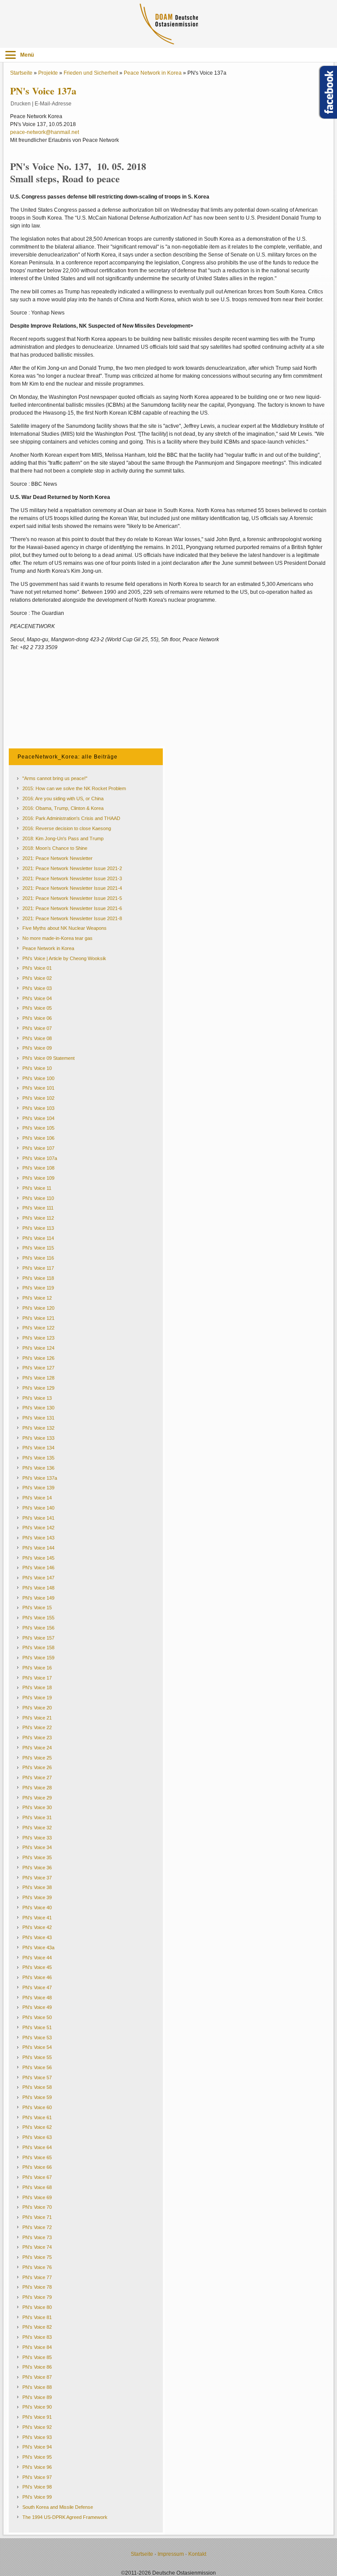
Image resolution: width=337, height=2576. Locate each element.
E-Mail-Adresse (53, 104)
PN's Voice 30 (37, 1807)
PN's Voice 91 (37, 2417)
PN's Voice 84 (37, 2347)
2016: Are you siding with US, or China (63, 798)
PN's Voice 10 (37, 1068)
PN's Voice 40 (37, 1908)
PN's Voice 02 (37, 978)
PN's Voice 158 (38, 1647)
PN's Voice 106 (38, 1138)
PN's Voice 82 (37, 2327)
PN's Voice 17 (37, 1678)
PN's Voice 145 (38, 1558)
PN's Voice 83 (37, 2337)
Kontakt (197, 2554)
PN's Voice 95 (37, 2457)
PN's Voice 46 (37, 1977)
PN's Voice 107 (38, 1148)
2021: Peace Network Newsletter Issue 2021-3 (72, 878)
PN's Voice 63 (37, 2137)
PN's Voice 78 (37, 2287)
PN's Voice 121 (38, 1318)
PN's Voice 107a (40, 1158)
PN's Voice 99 (37, 2497)
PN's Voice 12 (37, 1298)
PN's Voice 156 (38, 1628)
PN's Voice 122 (38, 1328)
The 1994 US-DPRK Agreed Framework (65, 2517)
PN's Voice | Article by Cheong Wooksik (64, 958)
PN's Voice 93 (37, 2437)
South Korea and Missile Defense (58, 2507)
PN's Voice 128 (38, 1378)
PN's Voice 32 (37, 1828)
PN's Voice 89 (37, 2397)
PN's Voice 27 (37, 1778)
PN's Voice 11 (37, 1188)
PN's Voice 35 (37, 1857)
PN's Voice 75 (37, 2257)
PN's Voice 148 (38, 1588)
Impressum (171, 2554)
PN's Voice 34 (37, 1847)
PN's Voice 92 (37, 2427)
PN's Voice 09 (37, 1048)
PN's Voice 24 (37, 1748)
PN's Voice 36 (37, 1868)
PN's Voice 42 (37, 1927)
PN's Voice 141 (38, 1518)
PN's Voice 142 (38, 1528)
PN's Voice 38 (37, 1887)
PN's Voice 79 (37, 2297)
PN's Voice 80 (37, 2307)
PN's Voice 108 (38, 1168)
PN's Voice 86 (37, 2367)
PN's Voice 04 (37, 998)
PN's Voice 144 (38, 1548)
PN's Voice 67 (37, 2177)
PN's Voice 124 (38, 1348)
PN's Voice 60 (37, 2107)
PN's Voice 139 (38, 1488)
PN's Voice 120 (38, 1308)
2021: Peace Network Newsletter (57, 858)
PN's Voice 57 (37, 2077)
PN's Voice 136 (38, 1468)
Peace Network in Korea (153, 73)
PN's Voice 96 (37, 2467)
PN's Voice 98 (37, 2487)
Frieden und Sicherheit (91, 73)
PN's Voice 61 (37, 2117)
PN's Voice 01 (37, 968)
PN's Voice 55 (37, 2057)
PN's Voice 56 (37, 2067)
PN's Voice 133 (38, 1438)
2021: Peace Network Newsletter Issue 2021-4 (72, 888)
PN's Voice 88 (37, 2387)
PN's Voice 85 (37, 2357)
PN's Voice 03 (37, 988)
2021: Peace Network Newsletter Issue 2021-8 (72, 918)
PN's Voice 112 (38, 1218)
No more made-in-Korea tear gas (57, 938)
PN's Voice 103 (38, 1108)
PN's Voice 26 (37, 1767)
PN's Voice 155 (38, 1618)
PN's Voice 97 (37, 2477)
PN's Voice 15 (37, 1608)
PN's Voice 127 (38, 1368)
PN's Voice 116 (38, 1258)
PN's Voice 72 (37, 2227)
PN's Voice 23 (37, 1738)
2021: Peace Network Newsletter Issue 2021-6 (72, 908)
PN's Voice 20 (37, 1708)
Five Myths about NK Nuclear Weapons (65, 928)
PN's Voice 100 (38, 1078)
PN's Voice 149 (38, 1598)
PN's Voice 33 (37, 1838)
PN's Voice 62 (37, 2127)
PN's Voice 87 (37, 2377)
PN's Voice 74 (37, 2247)
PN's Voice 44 (37, 1958)
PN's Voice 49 (37, 2007)
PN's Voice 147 (38, 1578)
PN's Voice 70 (37, 2207)
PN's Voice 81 (37, 2317)
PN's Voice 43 (37, 1937)
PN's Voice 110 (38, 1198)
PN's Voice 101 (38, 1088)
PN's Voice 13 (37, 1398)
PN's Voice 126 (38, 1358)
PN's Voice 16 (37, 1668)
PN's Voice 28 (37, 1788)
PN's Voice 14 (37, 1498)
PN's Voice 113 (38, 1228)
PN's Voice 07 (37, 1028)
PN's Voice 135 (38, 1458)
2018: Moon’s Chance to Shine (55, 848)
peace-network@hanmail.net (45, 132)
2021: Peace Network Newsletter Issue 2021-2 (72, 868)
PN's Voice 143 (38, 1538)
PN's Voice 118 (38, 1278)
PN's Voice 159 (38, 1658)
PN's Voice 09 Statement (48, 1058)
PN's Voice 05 (37, 1008)
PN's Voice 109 (38, 1178)
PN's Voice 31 (37, 1817)
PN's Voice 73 (37, 2237)
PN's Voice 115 (38, 1248)
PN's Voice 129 (38, 1388)
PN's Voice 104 (38, 1118)
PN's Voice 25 (37, 1758)
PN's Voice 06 (37, 1018)
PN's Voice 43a (38, 1947)
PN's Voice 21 (37, 1718)
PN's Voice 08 (37, 1038)
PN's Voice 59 (37, 2097)
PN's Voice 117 (38, 1268)
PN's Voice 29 (37, 1798)
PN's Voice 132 (38, 1428)
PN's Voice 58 (37, 2087)
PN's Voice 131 (38, 1418)
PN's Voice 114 (38, 1238)
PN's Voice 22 (37, 1727)
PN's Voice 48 (37, 1998)
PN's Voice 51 (37, 2027)
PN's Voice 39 (37, 1897)
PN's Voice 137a (40, 1478)
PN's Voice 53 (37, 2038)
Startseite (21, 73)
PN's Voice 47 (37, 1987)
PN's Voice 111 (38, 1208)
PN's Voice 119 (38, 1288)
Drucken (21, 104)
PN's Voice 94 (37, 2447)
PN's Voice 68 (37, 2187)
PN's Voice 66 (37, 2167)
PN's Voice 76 (37, 2267)
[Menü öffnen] (11, 55)
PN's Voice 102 (38, 1098)
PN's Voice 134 (38, 1448)
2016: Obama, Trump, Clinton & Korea (63, 808)
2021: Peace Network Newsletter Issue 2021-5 (72, 898)
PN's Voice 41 (37, 1918)
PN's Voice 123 (38, 1338)
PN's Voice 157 (38, 1638)
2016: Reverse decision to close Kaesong (67, 828)
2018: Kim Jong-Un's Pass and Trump (63, 838)
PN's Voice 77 (37, 2277)
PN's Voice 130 (38, 1408)
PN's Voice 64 (37, 2147)
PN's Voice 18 (37, 1687)
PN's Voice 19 (37, 1698)
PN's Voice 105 (38, 1128)
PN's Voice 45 (37, 1967)
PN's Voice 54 (37, 2047)
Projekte (48, 73)
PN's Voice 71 (37, 2217)
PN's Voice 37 (37, 1878)
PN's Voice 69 (37, 2197)
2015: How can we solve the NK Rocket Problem (74, 788)
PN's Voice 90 (37, 2407)
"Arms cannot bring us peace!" (55, 778)
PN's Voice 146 (38, 1568)
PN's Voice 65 (37, 2157)
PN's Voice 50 (37, 2017)
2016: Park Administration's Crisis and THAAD (71, 818)
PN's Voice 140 (38, 1508)
